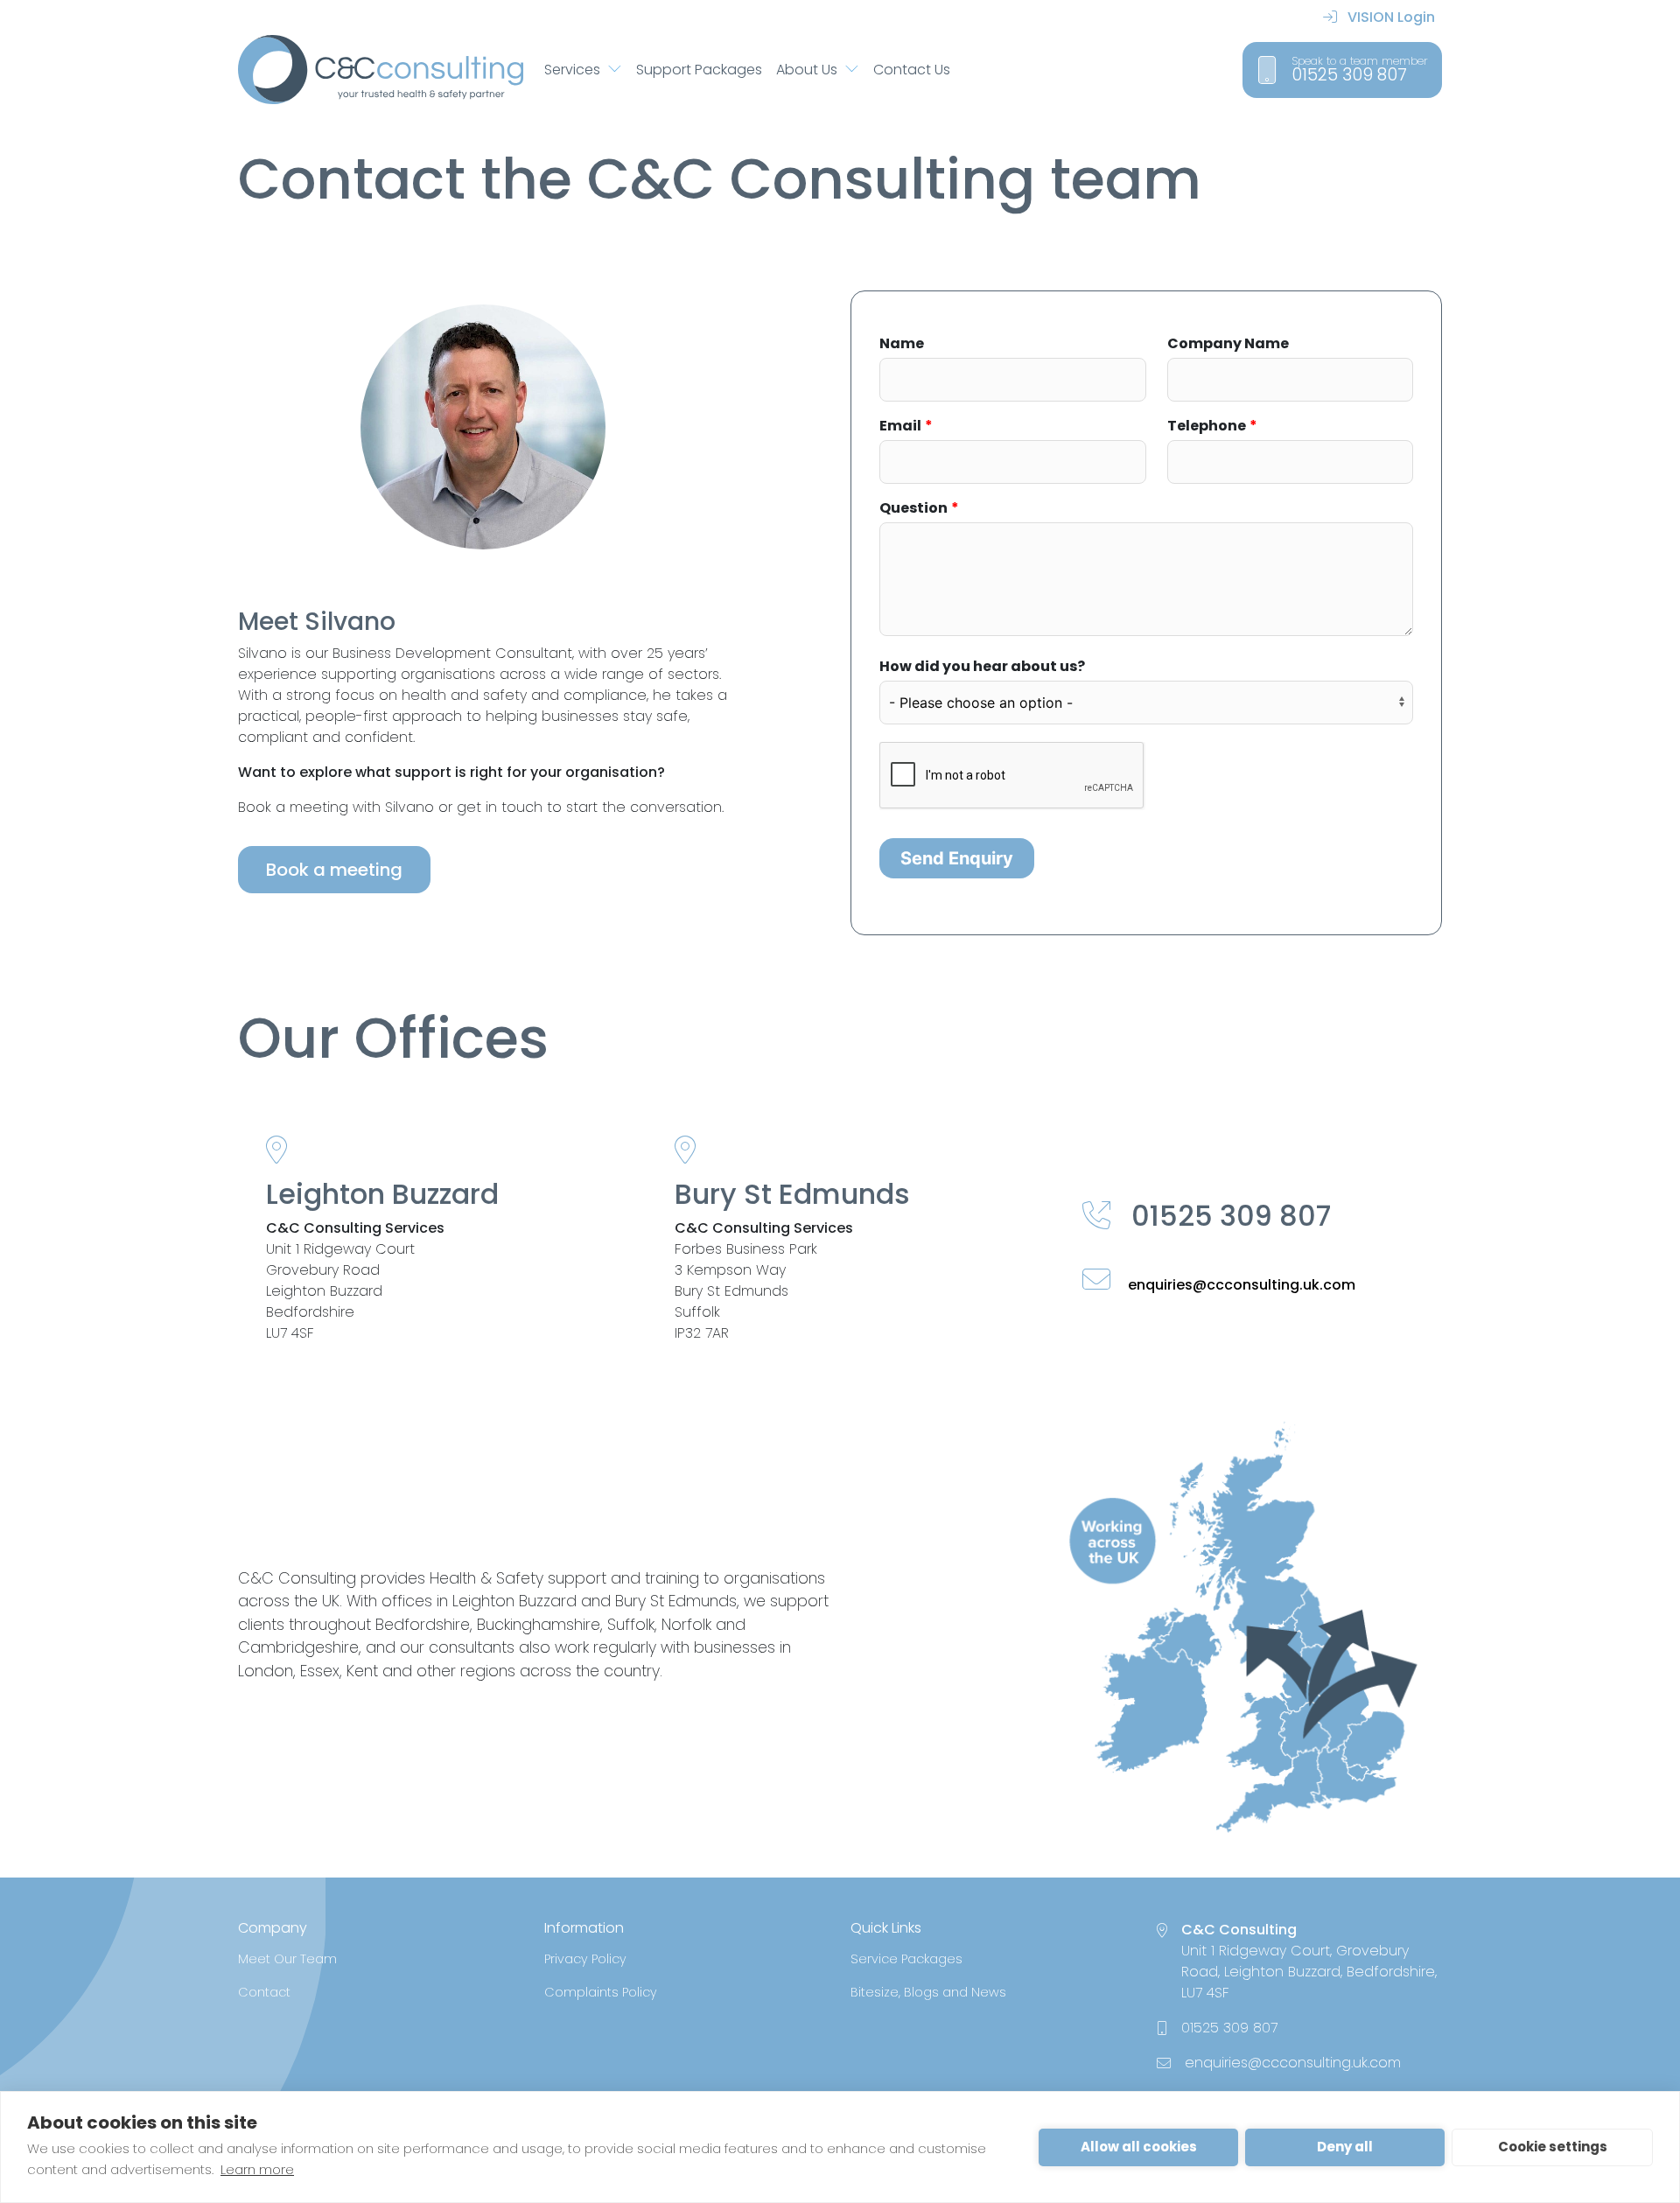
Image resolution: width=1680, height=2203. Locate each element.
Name (902, 343)
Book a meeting (334, 870)
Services (572, 70)
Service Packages (906, 1959)
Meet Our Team (287, 1959)
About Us (807, 70)
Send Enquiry (957, 858)
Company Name (1228, 343)
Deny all (1345, 2147)
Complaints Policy (601, 1992)
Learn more (257, 2169)
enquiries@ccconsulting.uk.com (1240, 1285)
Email (900, 426)
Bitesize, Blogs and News (928, 1992)
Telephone (1207, 426)
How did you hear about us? (982, 666)
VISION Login (1389, 17)
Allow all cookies (1139, 2147)
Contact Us (912, 70)
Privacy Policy (585, 1959)
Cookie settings (1553, 2147)
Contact (264, 1992)
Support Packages (699, 70)
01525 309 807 (1228, 1216)
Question (913, 508)
